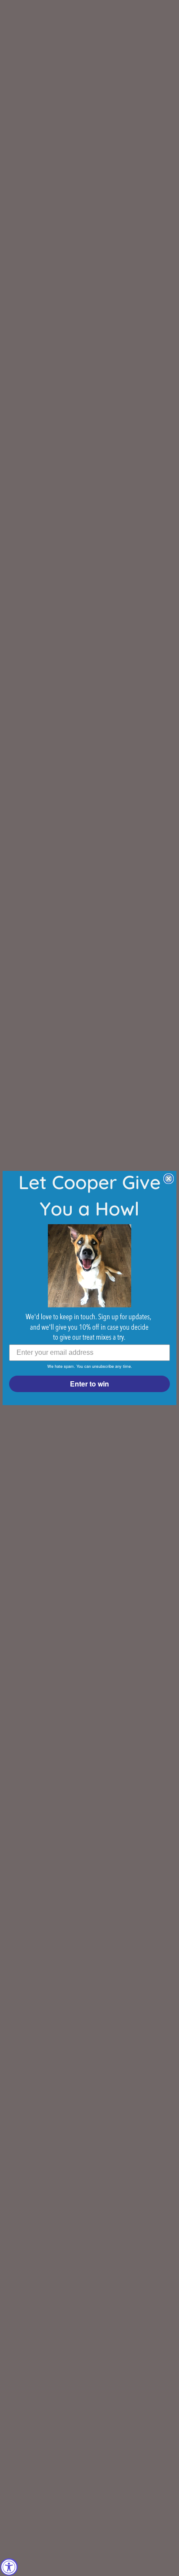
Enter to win (89, 1384)
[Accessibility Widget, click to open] (9, 2567)
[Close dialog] (169, 1179)
